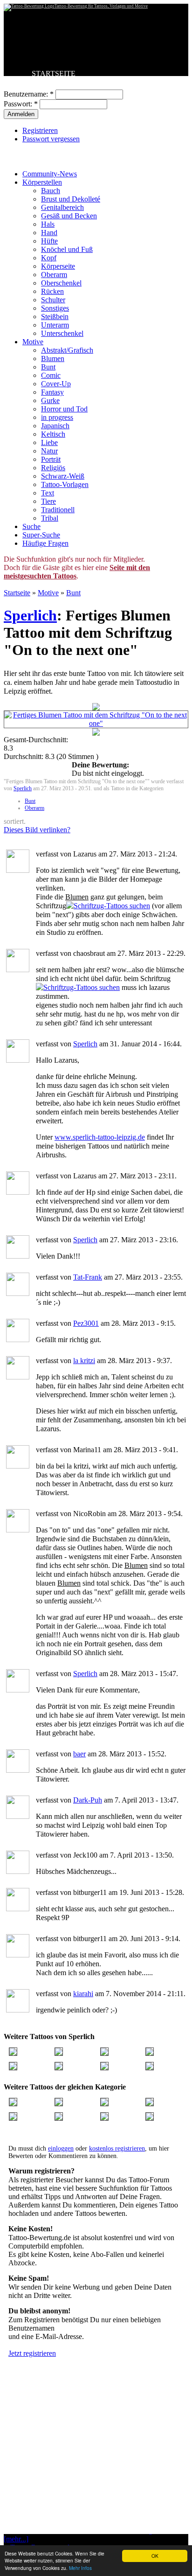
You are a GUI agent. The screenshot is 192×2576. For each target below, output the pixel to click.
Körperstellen (42, 182)
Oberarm (54, 275)
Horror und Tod (64, 409)
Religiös (53, 468)
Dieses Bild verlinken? (37, 830)
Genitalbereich (62, 207)
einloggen (61, 2148)
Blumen (53, 359)
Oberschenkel (61, 283)
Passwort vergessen (51, 139)
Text (48, 493)
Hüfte (49, 241)
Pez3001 (86, 1323)
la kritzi (84, 1361)
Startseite (17, 593)
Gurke (50, 400)
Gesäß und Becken (69, 216)
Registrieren (40, 130)
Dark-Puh (88, 1800)
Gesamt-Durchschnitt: (36, 740)
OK (155, 2556)
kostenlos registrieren (117, 2148)
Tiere (48, 501)
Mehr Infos (80, 2568)
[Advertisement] (96, 2469)
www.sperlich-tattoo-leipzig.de (100, 1137)
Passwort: (21, 104)
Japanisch (55, 426)
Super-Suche (41, 535)
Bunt (48, 367)
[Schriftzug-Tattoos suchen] (108, 906)
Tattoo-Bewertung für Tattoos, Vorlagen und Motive (101, 6)
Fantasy (52, 392)
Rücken (52, 291)
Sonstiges (55, 308)
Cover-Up (56, 384)
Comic (51, 375)
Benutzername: (29, 94)
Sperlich (30, 615)
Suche (31, 526)
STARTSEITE (54, 73)
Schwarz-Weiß (63, 476)
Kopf (49, 258)
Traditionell (58, 510)
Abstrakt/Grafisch (67, 350)
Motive (33, 342)
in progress (57, 417)
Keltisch (53, 434)
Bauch (51, 191)
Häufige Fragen (45, 543)
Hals (48, 224)
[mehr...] (16, 2539)
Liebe (49, 442)
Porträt (51, 459)
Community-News (50, 174)
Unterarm (55, 325)
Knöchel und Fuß (67, 249)
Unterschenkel (62, 333)
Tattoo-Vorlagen (65, 484)
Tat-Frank (88, 1277)
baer (79, 1754)
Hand (49, 233)
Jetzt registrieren (32, 2353)
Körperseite (58, 266)
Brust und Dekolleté (71, 199)
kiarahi (83, 1994)
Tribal (50, 518)
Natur (49, 451)
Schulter (53, 300)
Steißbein (55, 317)
